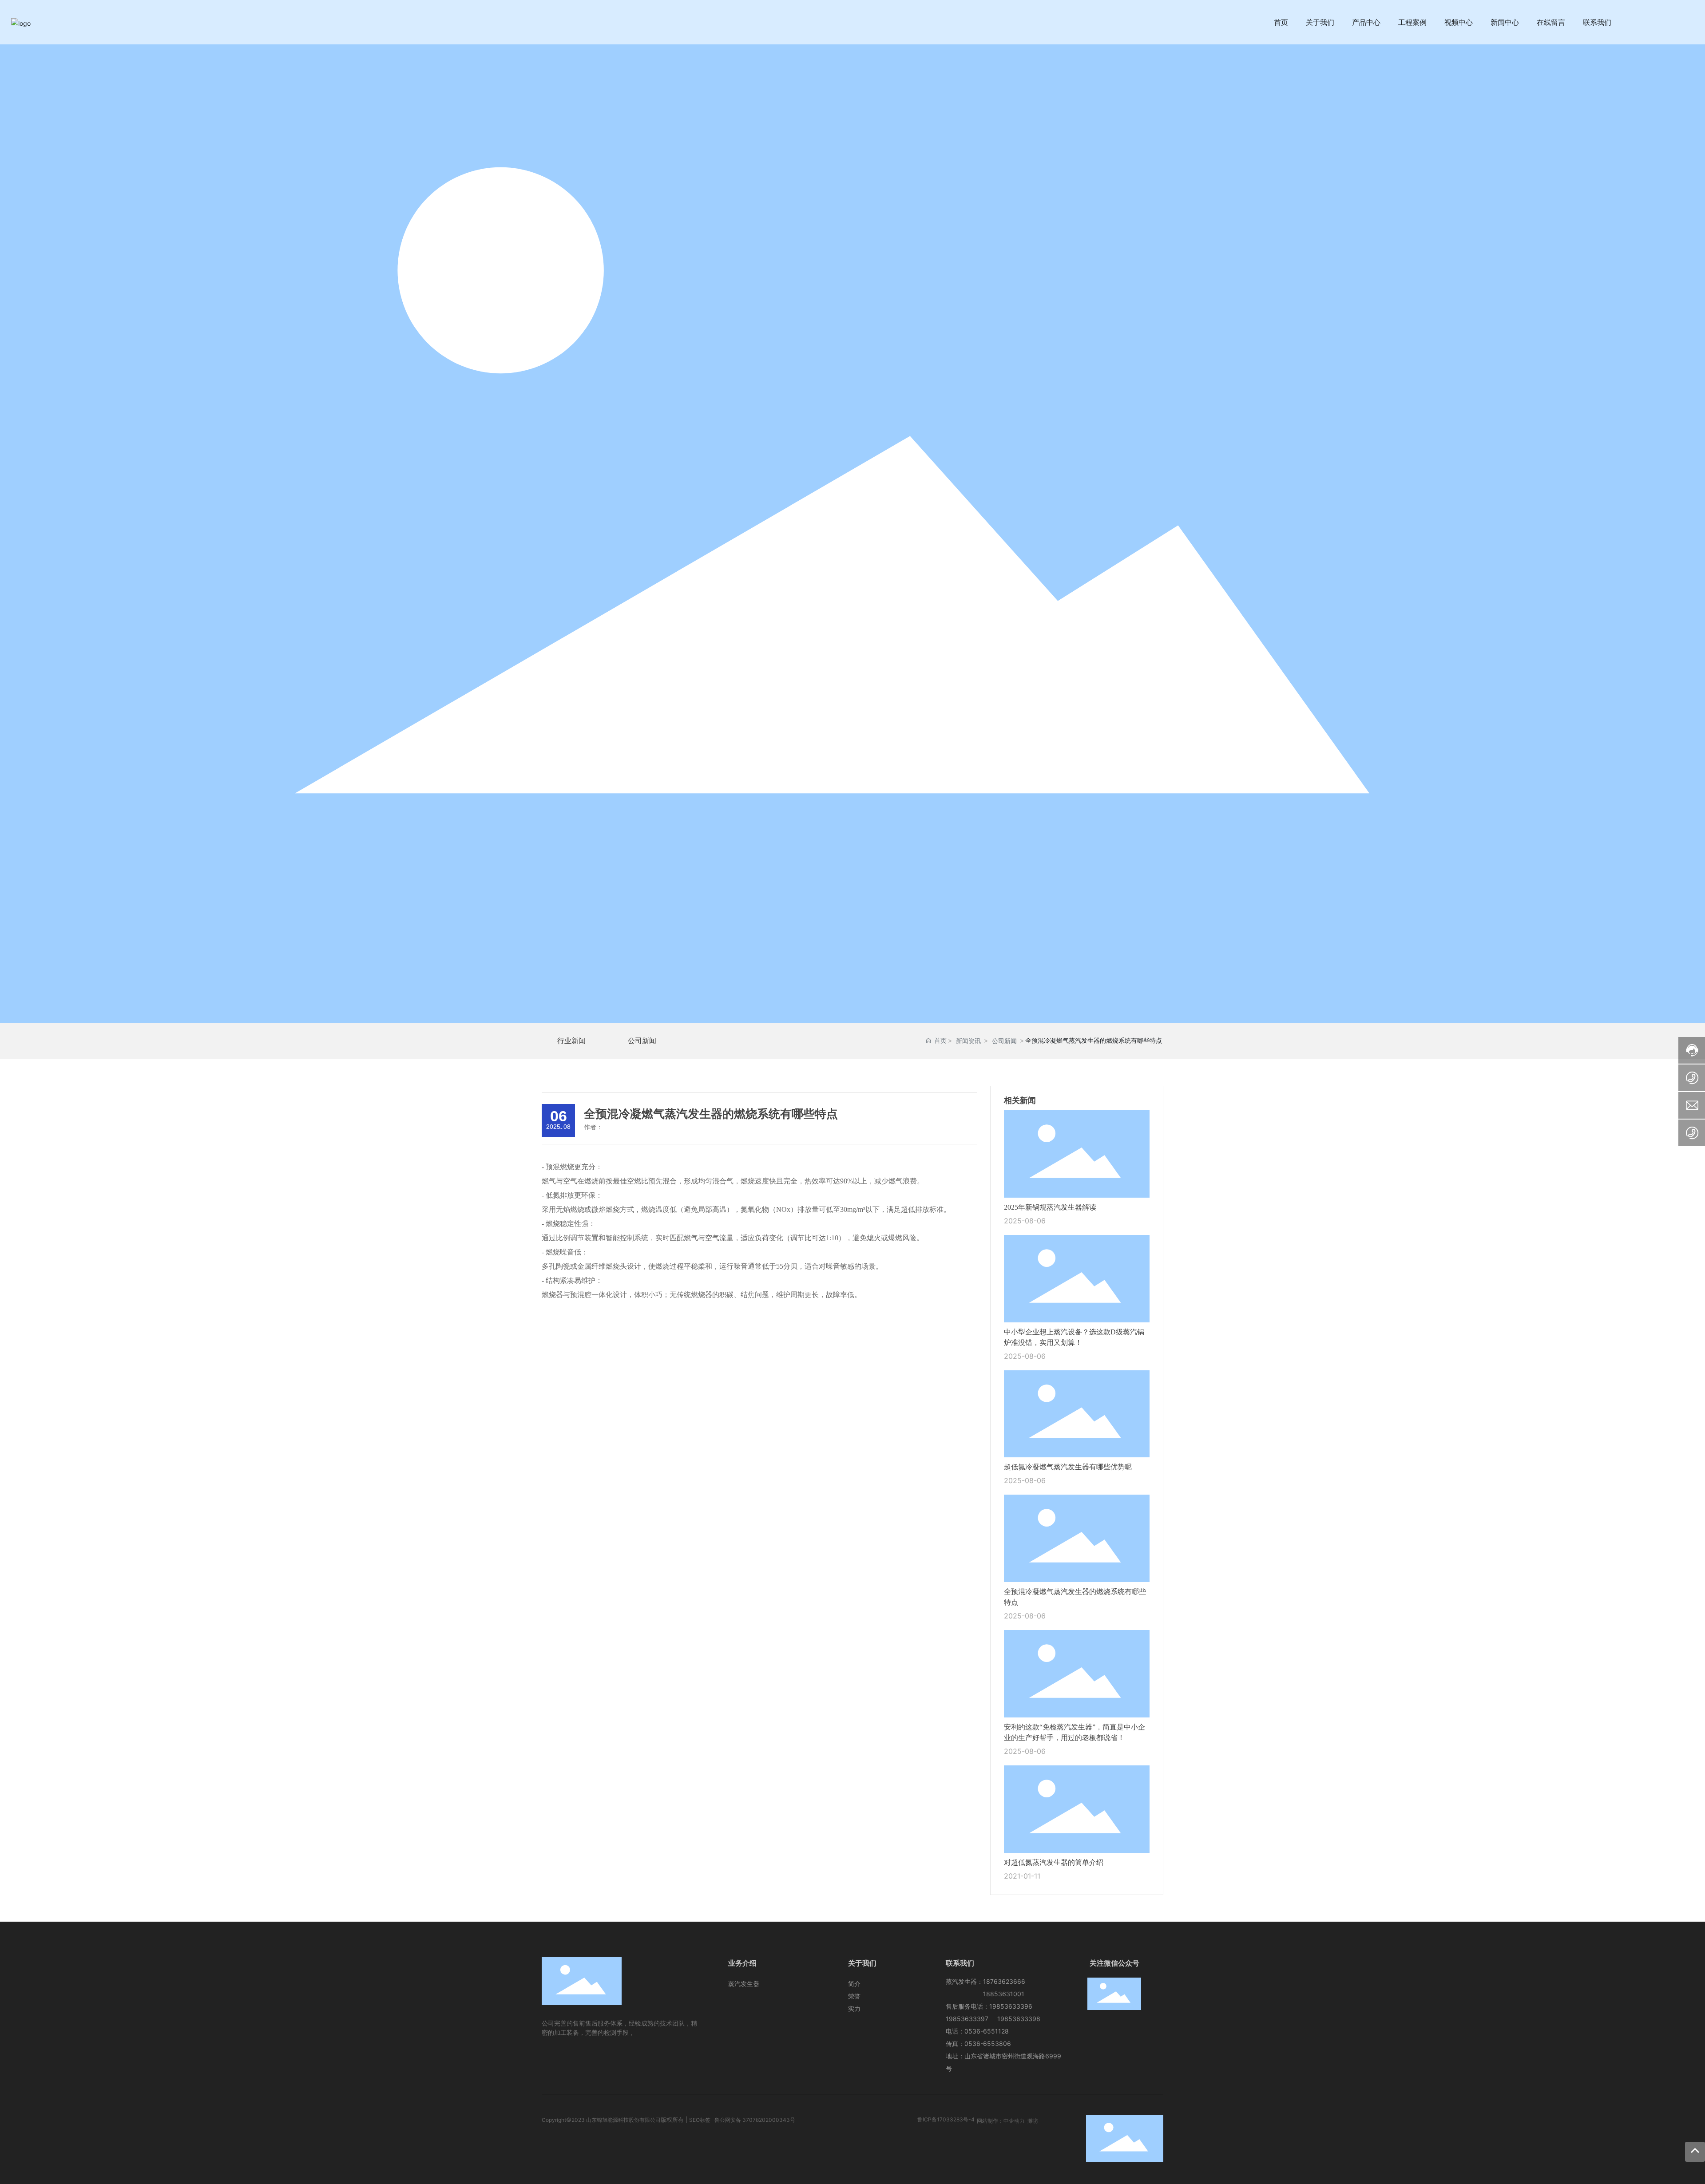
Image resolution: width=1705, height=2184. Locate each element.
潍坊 (1033, 2121)
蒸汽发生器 (744, 1984)
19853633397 (967, 2019)
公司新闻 (642, 1041)
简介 (854, 1984)
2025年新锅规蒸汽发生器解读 (1050, 1207)
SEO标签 (700, 2120)
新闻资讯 (968, 1041)
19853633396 (1011, 2006)
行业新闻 (571, 1041)
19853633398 (1019, 2019)
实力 (854, 2008)
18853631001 (1004, 1994)
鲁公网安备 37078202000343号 (755, 2120)
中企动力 (1014, 2121)
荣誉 (854, 1996)
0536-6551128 (987, 2031)
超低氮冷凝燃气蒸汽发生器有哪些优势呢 (1068, 1467)
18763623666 (1004, 1981)
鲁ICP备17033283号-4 (946, 2119)
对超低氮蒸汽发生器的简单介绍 (1054, 1862)
